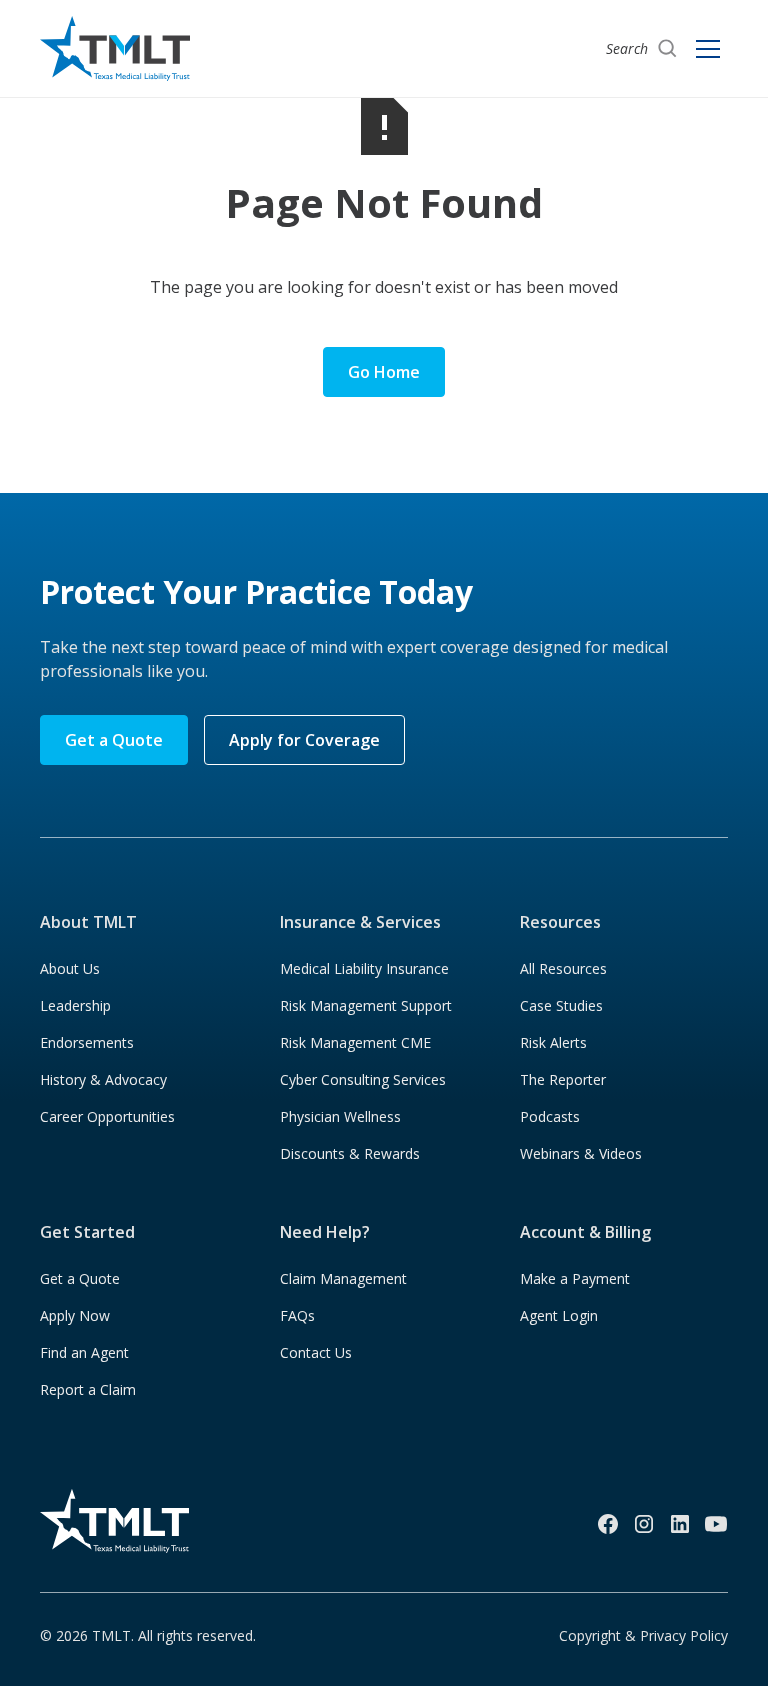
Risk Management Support (366, 1005)
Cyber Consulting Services (363, 1079)
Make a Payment (575, 1278)
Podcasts (550, 1116)
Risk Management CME (355, 1042)
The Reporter (563, 1079)
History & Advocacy (103, 1079)
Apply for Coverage (304, 740)
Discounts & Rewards (350, 1153)
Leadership (75, 1005)
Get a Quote (114, 740)
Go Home (384, 372)
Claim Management (343, 1278)
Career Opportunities (107, 1116)
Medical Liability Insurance (364, 968)
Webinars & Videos (581, 1153)
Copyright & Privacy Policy (643, 1635)
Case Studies (561, 1005)
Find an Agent (84, 1352)
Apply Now (75, 1315)
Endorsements (87, 1042)
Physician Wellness (340, 1116)
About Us (70, 968)
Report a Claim (88, 1389)
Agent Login (559, 1315)
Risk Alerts (553, 1042)
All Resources (563, 968)
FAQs (297, 1315)
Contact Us (316, 1352)
